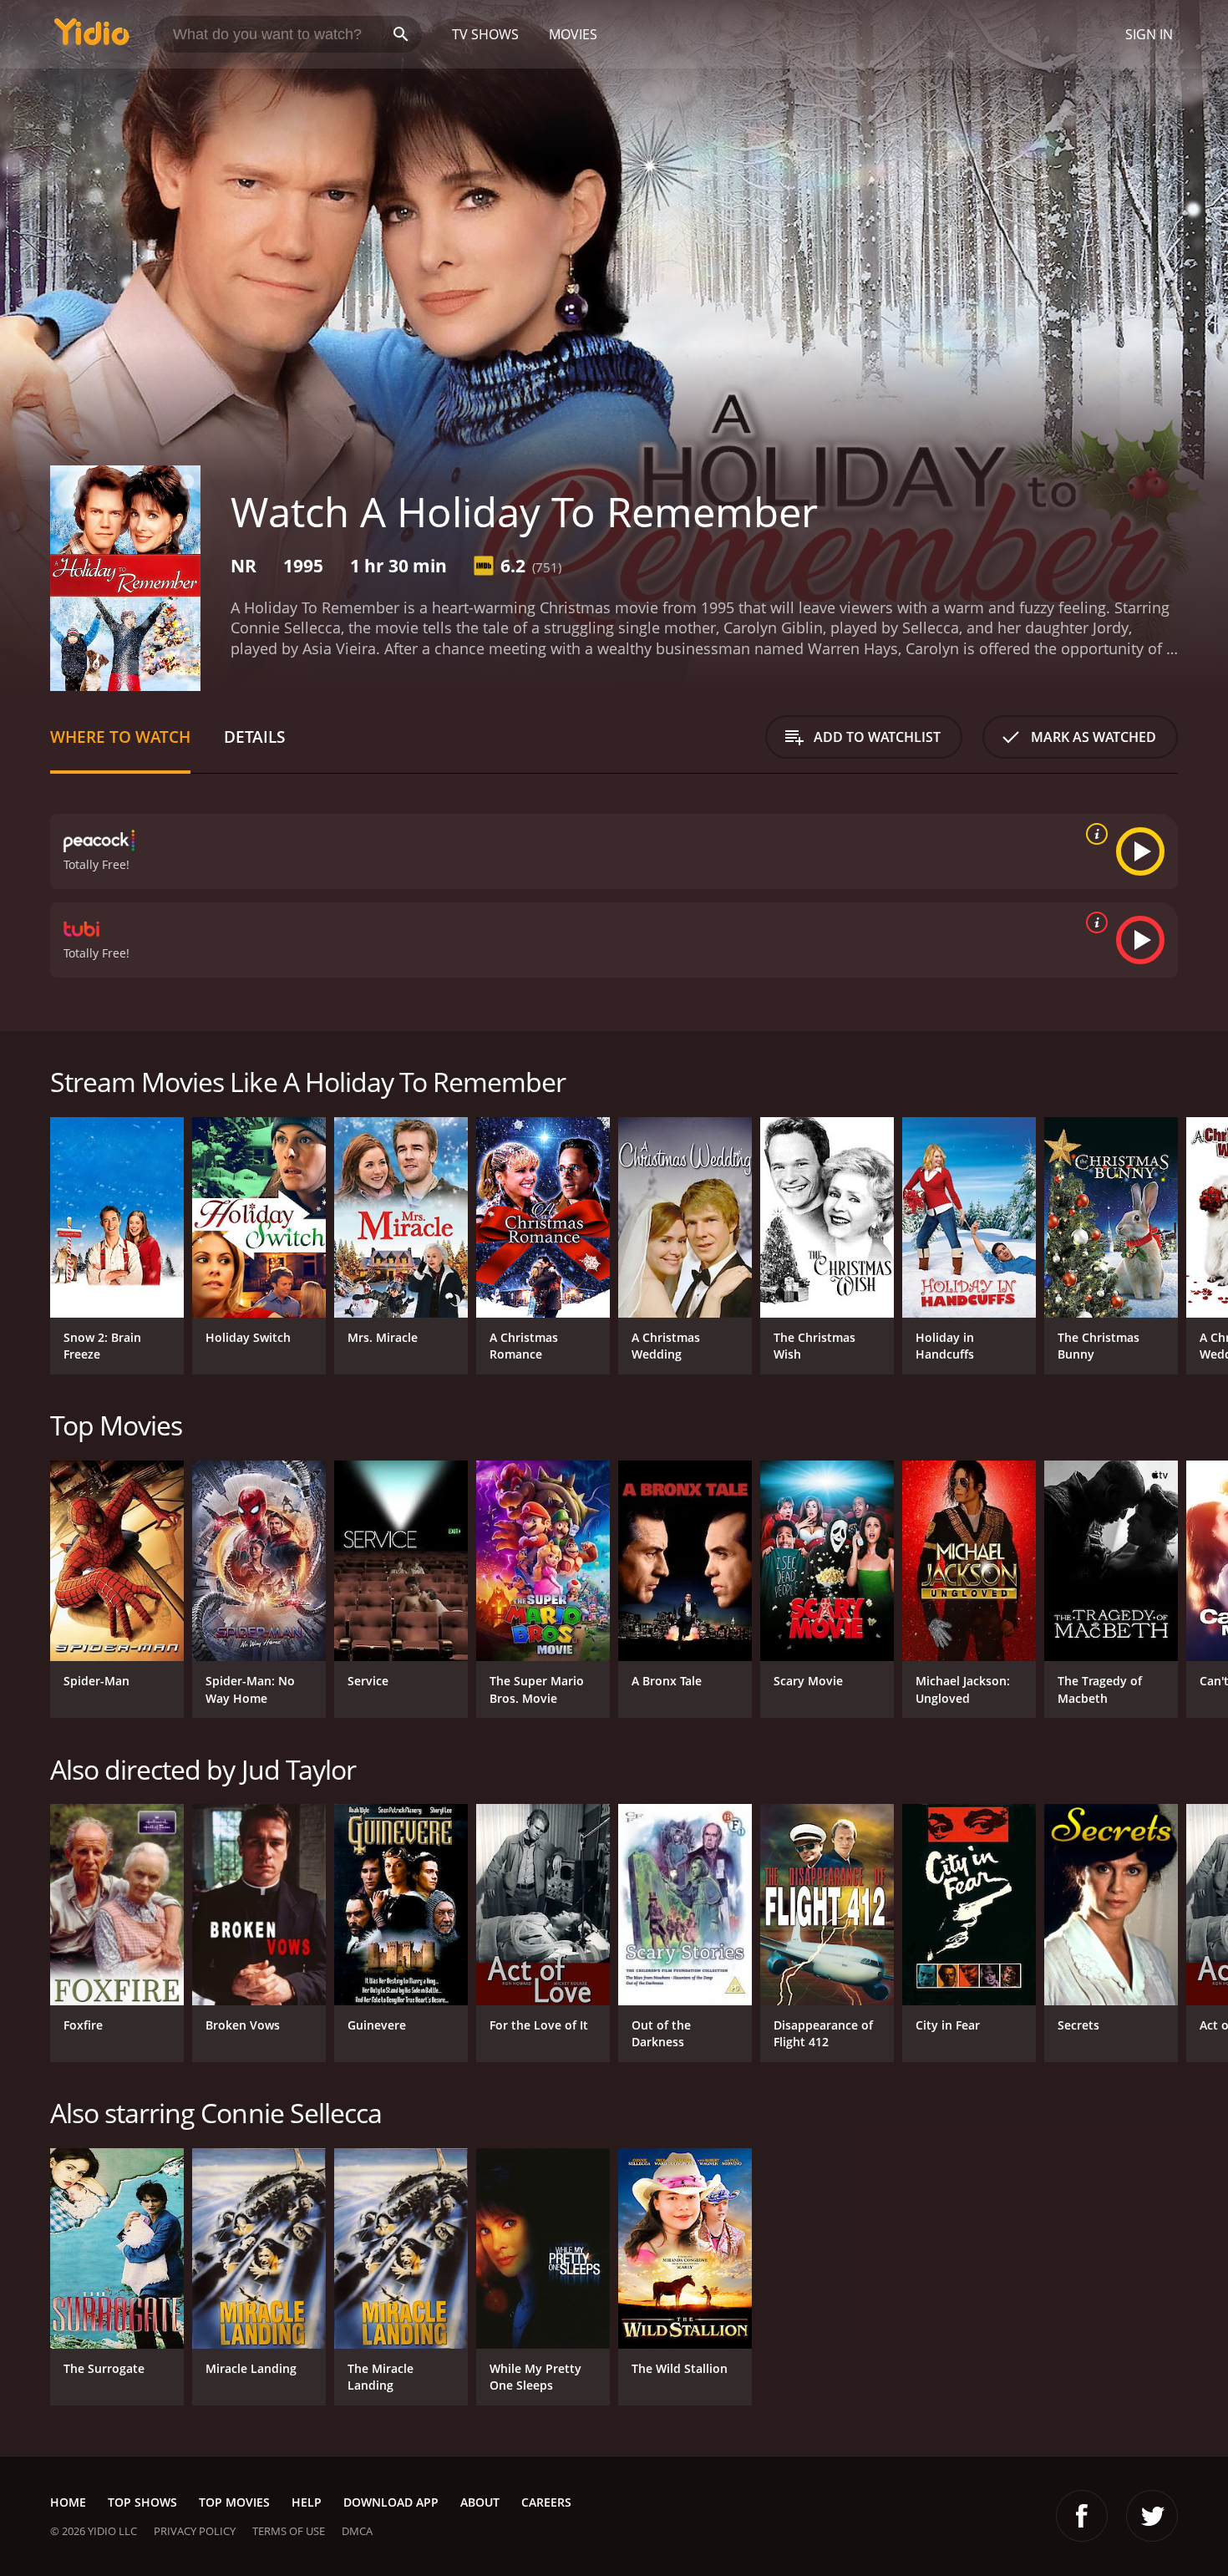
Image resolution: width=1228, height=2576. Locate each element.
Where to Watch (120, 737)
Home (68, 2502)
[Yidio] (92, 37)
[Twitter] (1152, 2516)
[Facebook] (1082, 2516)
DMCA (357, 2531)
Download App (391, 2502)
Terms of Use (289, 2531)
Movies (573, 34)
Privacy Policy (195, 2531)
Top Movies (234, 2502)
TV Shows (485, 34)
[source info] (1094, 834)
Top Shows (142, 2502)
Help (307, 2502)
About (480, 2502)
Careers (546, 2502)
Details (254, 737)
